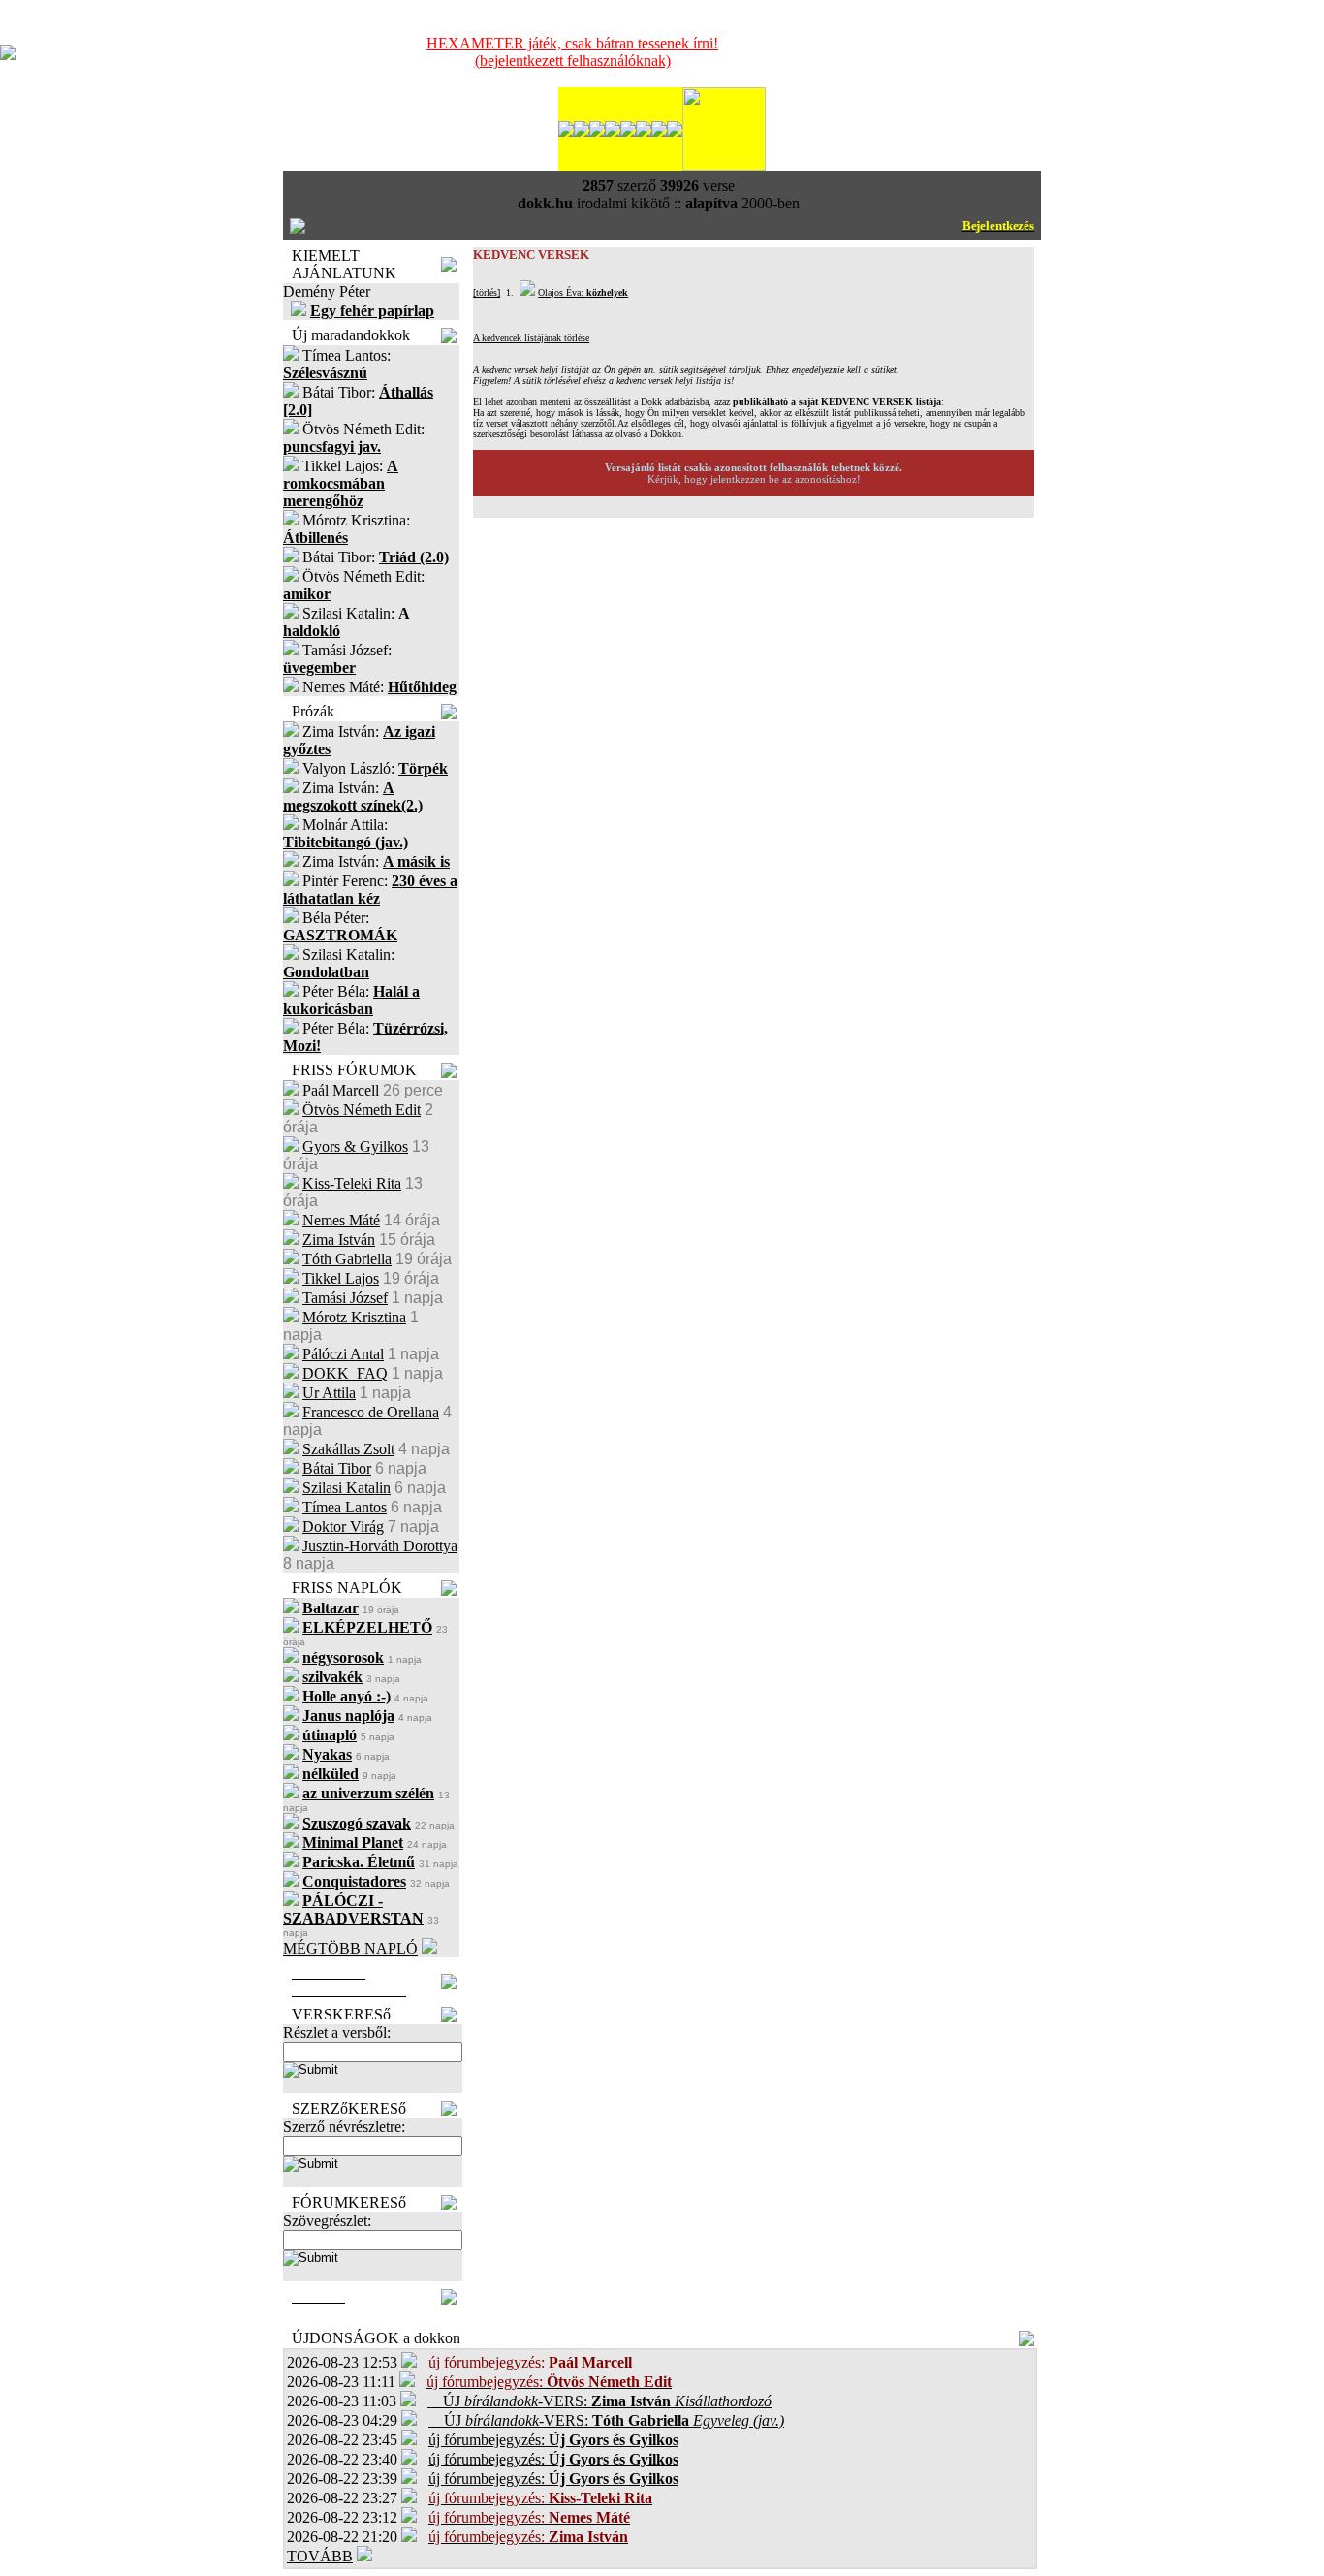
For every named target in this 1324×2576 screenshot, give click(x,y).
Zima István (339, 1240)
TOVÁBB (320, 2556)
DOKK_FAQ (345, 1373)
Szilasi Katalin (347, 1488)
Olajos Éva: (583, 292)
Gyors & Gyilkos (355, 1146)
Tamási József (345, 1298)
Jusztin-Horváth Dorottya (380, 1546)
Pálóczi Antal (343, 1354)
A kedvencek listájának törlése (531, 338)
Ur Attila (329, 1393)
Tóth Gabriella (347, 1259)
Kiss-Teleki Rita (352, 1183)
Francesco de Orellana (371, 1412)
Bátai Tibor (337, 1468)
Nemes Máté (341, 1220)
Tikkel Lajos (341, 1278)
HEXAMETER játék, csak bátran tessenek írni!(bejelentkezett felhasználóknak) (572, 52)
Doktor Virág (343, 1527)
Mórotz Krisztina (354, 1317)
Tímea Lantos (345, 1507)
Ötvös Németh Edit (362, 1110)
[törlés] (487, 292)
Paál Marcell (341, 1090)
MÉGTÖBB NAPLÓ (350, 1948)
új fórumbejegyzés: (553, 2440)
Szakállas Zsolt (348, 1449)
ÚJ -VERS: (599, 2401)
